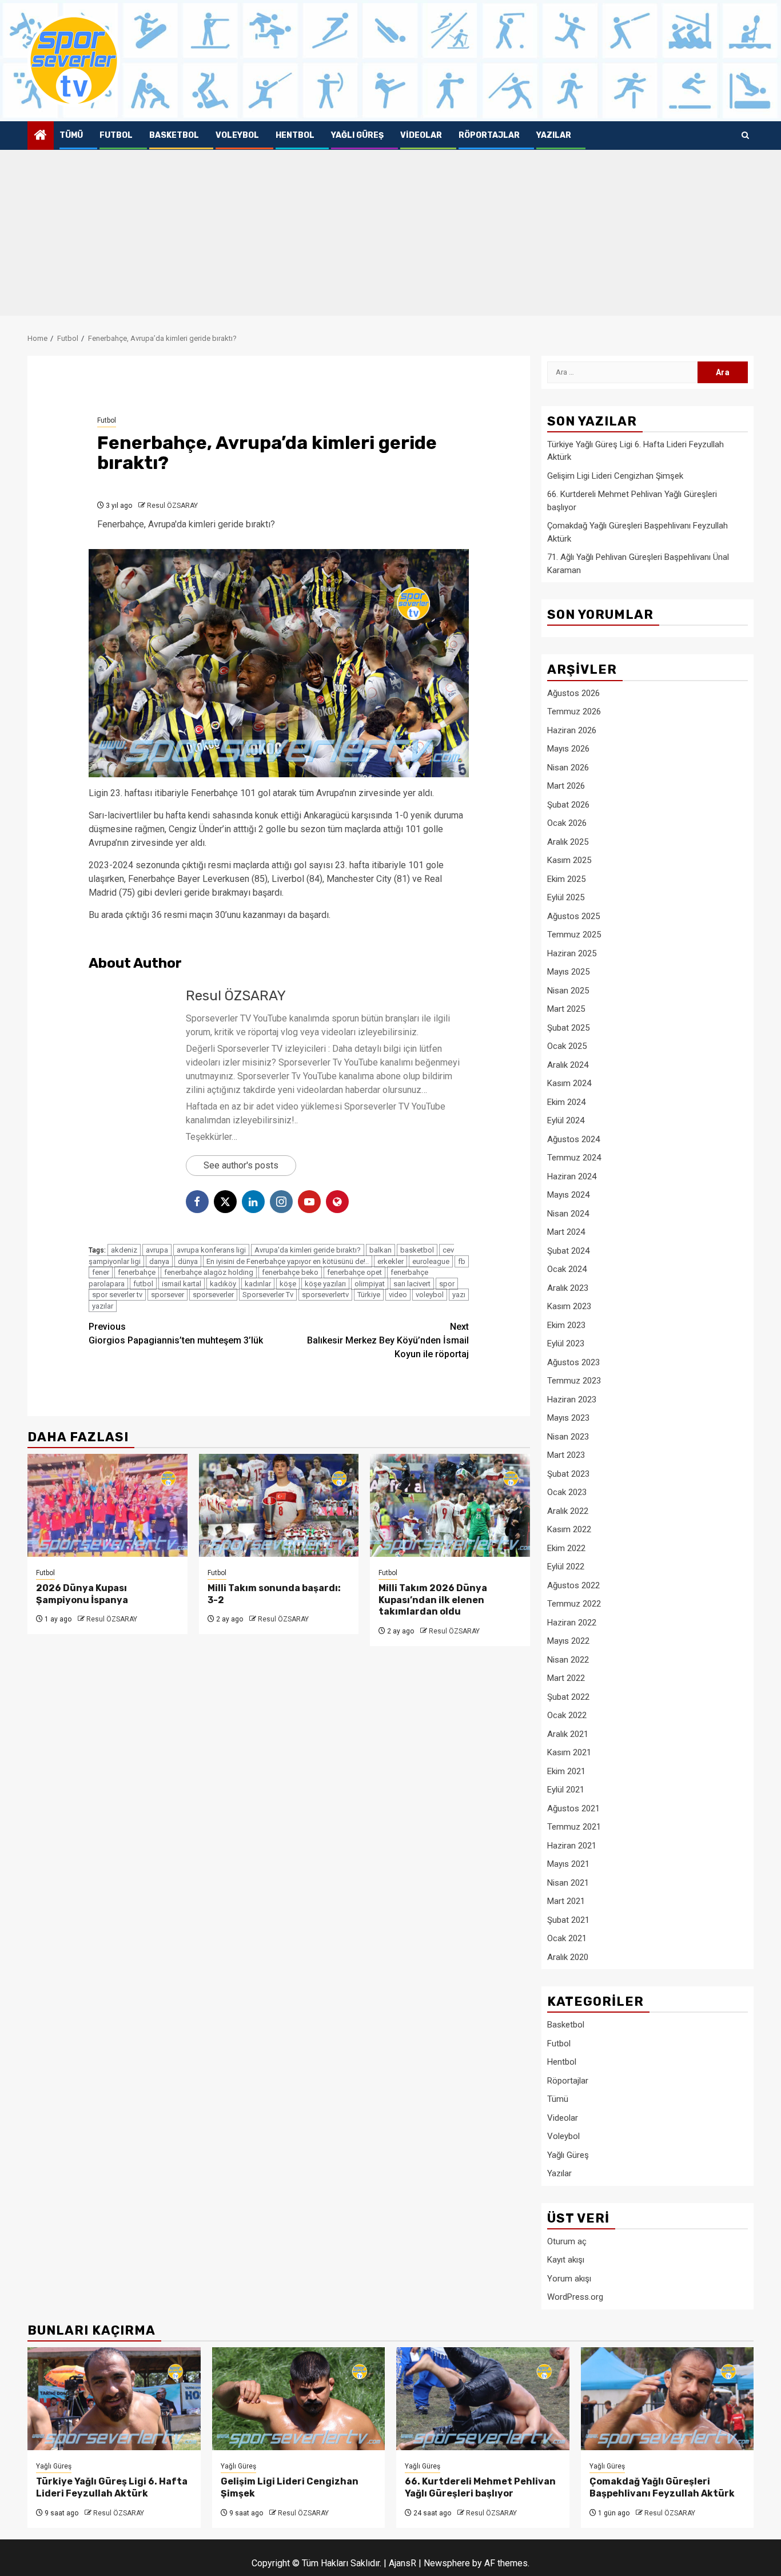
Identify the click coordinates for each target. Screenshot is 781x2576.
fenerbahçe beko (290, 1272)
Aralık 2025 (568, 842)
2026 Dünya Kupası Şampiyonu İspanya (82, 1594)
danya (159, 1261)
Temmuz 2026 (574, 711)
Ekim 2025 (566, 879)
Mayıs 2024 (568, 1195)
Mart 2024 (566, 1232)
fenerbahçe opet (354, 1272)
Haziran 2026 (572, 730)
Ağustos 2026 (573, 693)
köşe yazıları (325, 1284)
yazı (459, 1295)
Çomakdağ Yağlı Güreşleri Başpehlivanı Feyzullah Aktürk (662, 2487)
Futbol (116, 135)
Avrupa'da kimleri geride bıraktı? (308, 1250)
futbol (143, 1284)
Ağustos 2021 (573, 1808)
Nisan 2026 (568, 768)
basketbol (417, 1250)
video (398, 1295)
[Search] (745, 136)
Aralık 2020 (568, 1957)
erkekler (390, 1261)
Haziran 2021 (572, 1846)
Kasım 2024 (569, 1083)
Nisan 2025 (568, 991)
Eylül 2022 (566, 1567)
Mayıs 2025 (568, 972)
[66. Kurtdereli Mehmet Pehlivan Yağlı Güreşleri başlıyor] (483, 2399)
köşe (288, 1284)
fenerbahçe (137, 1272)
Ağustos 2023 (573, 1362)
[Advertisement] (390, 236)
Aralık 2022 (568, 1511)
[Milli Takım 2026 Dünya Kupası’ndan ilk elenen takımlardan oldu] (450, 1505)
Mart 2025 (566, 1009)
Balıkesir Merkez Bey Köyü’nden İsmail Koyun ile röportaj (388, 1340)
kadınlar (258, 1284)
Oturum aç (567, 2241)
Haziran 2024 (572, 1176)
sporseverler (213, 1295)
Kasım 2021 (569, 1752)
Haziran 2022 (572, 1623)
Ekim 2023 (566, 1325)
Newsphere (447, 2563)
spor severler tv (117, 1295)
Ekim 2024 (566, 1102)
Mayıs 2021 (568, 1864)
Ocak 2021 (567, 1938)
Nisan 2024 (568, 1214)
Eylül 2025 (566, 897)
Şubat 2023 (568, 1474)
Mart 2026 (566, 786)
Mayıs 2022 (568, 1641)
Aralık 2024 (568, 1065)
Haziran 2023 (572, 1400)
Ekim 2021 (566, 1771)
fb (462, 1261)
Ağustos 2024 (573, 1139)
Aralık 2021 (568, 1734)
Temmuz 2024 (574, 1158)
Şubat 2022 (568, 1697)
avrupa (157, 1250)
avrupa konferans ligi (211, 1250)
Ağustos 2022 (573, 1585)
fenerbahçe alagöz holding (209, 1272)
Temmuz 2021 (574, 1827)
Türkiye (369, 1295)
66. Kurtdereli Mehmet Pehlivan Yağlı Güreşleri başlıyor (480, 2487)
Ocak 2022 (567, 1715)
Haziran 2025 (572, 953)
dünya (188, 1261)
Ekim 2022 (566, 1548)
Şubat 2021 (568, 1920)
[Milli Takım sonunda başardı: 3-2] (279, 1505)
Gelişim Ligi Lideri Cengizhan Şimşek (615, 476)
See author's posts (241, 1165)
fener (101, 1272)
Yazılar (554, 135)
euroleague (431, 1261)
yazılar (103, 1306)
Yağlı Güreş (357, 135)
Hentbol (295, 135)
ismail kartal (182, 1284)
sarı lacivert (412, 1284)
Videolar (421, 135)
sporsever (168, 1295)
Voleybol (237, 135)
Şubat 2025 (568, 1028)
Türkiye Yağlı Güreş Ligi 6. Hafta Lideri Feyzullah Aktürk (112, 2487)
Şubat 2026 (568, 805)
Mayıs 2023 (568, 1418)
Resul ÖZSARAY (172, 506)
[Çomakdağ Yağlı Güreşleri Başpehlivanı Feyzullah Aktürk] (668, 2399)
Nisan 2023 (568, 1437)
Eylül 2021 (566, 1790)
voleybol (430, 1295)
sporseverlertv (325, 1295)
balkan (380, 1250)
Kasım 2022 (569, 1529)
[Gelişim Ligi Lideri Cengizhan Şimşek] (299, 2399)
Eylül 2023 (566, 1343)
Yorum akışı (569, 2279)
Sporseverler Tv (268, 1295)
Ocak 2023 (567, 1492)
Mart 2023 (566, 1455)
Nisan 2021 (568, 1883)
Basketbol (174, 135)
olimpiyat (370, 1284)
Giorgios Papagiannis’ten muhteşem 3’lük (176, 1333)
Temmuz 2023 (574, 1381)
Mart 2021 (566, 1901)
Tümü (71, 135)
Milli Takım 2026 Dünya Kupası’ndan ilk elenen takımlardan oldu (433, 1600)
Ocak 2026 (567, 823)
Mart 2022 (566, 1678)
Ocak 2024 (567, 1269)
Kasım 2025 (569, 860)
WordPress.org (575, 2297)
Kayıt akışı (566, 2260)
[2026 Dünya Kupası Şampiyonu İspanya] (107, 1505)
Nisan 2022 (568, 1660)
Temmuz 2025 (574, 935)
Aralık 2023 (568, 1288)
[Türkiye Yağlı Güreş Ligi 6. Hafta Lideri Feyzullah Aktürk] (114, 2399)
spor (447, 1284)
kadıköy (223, 1284)
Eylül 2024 (566, 1120)
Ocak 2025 (567, 1046)
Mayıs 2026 (568, 749)
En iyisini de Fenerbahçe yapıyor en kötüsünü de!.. (288, 1261)
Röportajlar (489, 135)
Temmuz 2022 (574, 1604)
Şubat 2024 (568, 1251)
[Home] (41, 136)
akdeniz (124, 1250)
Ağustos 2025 (573, 916)
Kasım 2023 (569, 1306)
